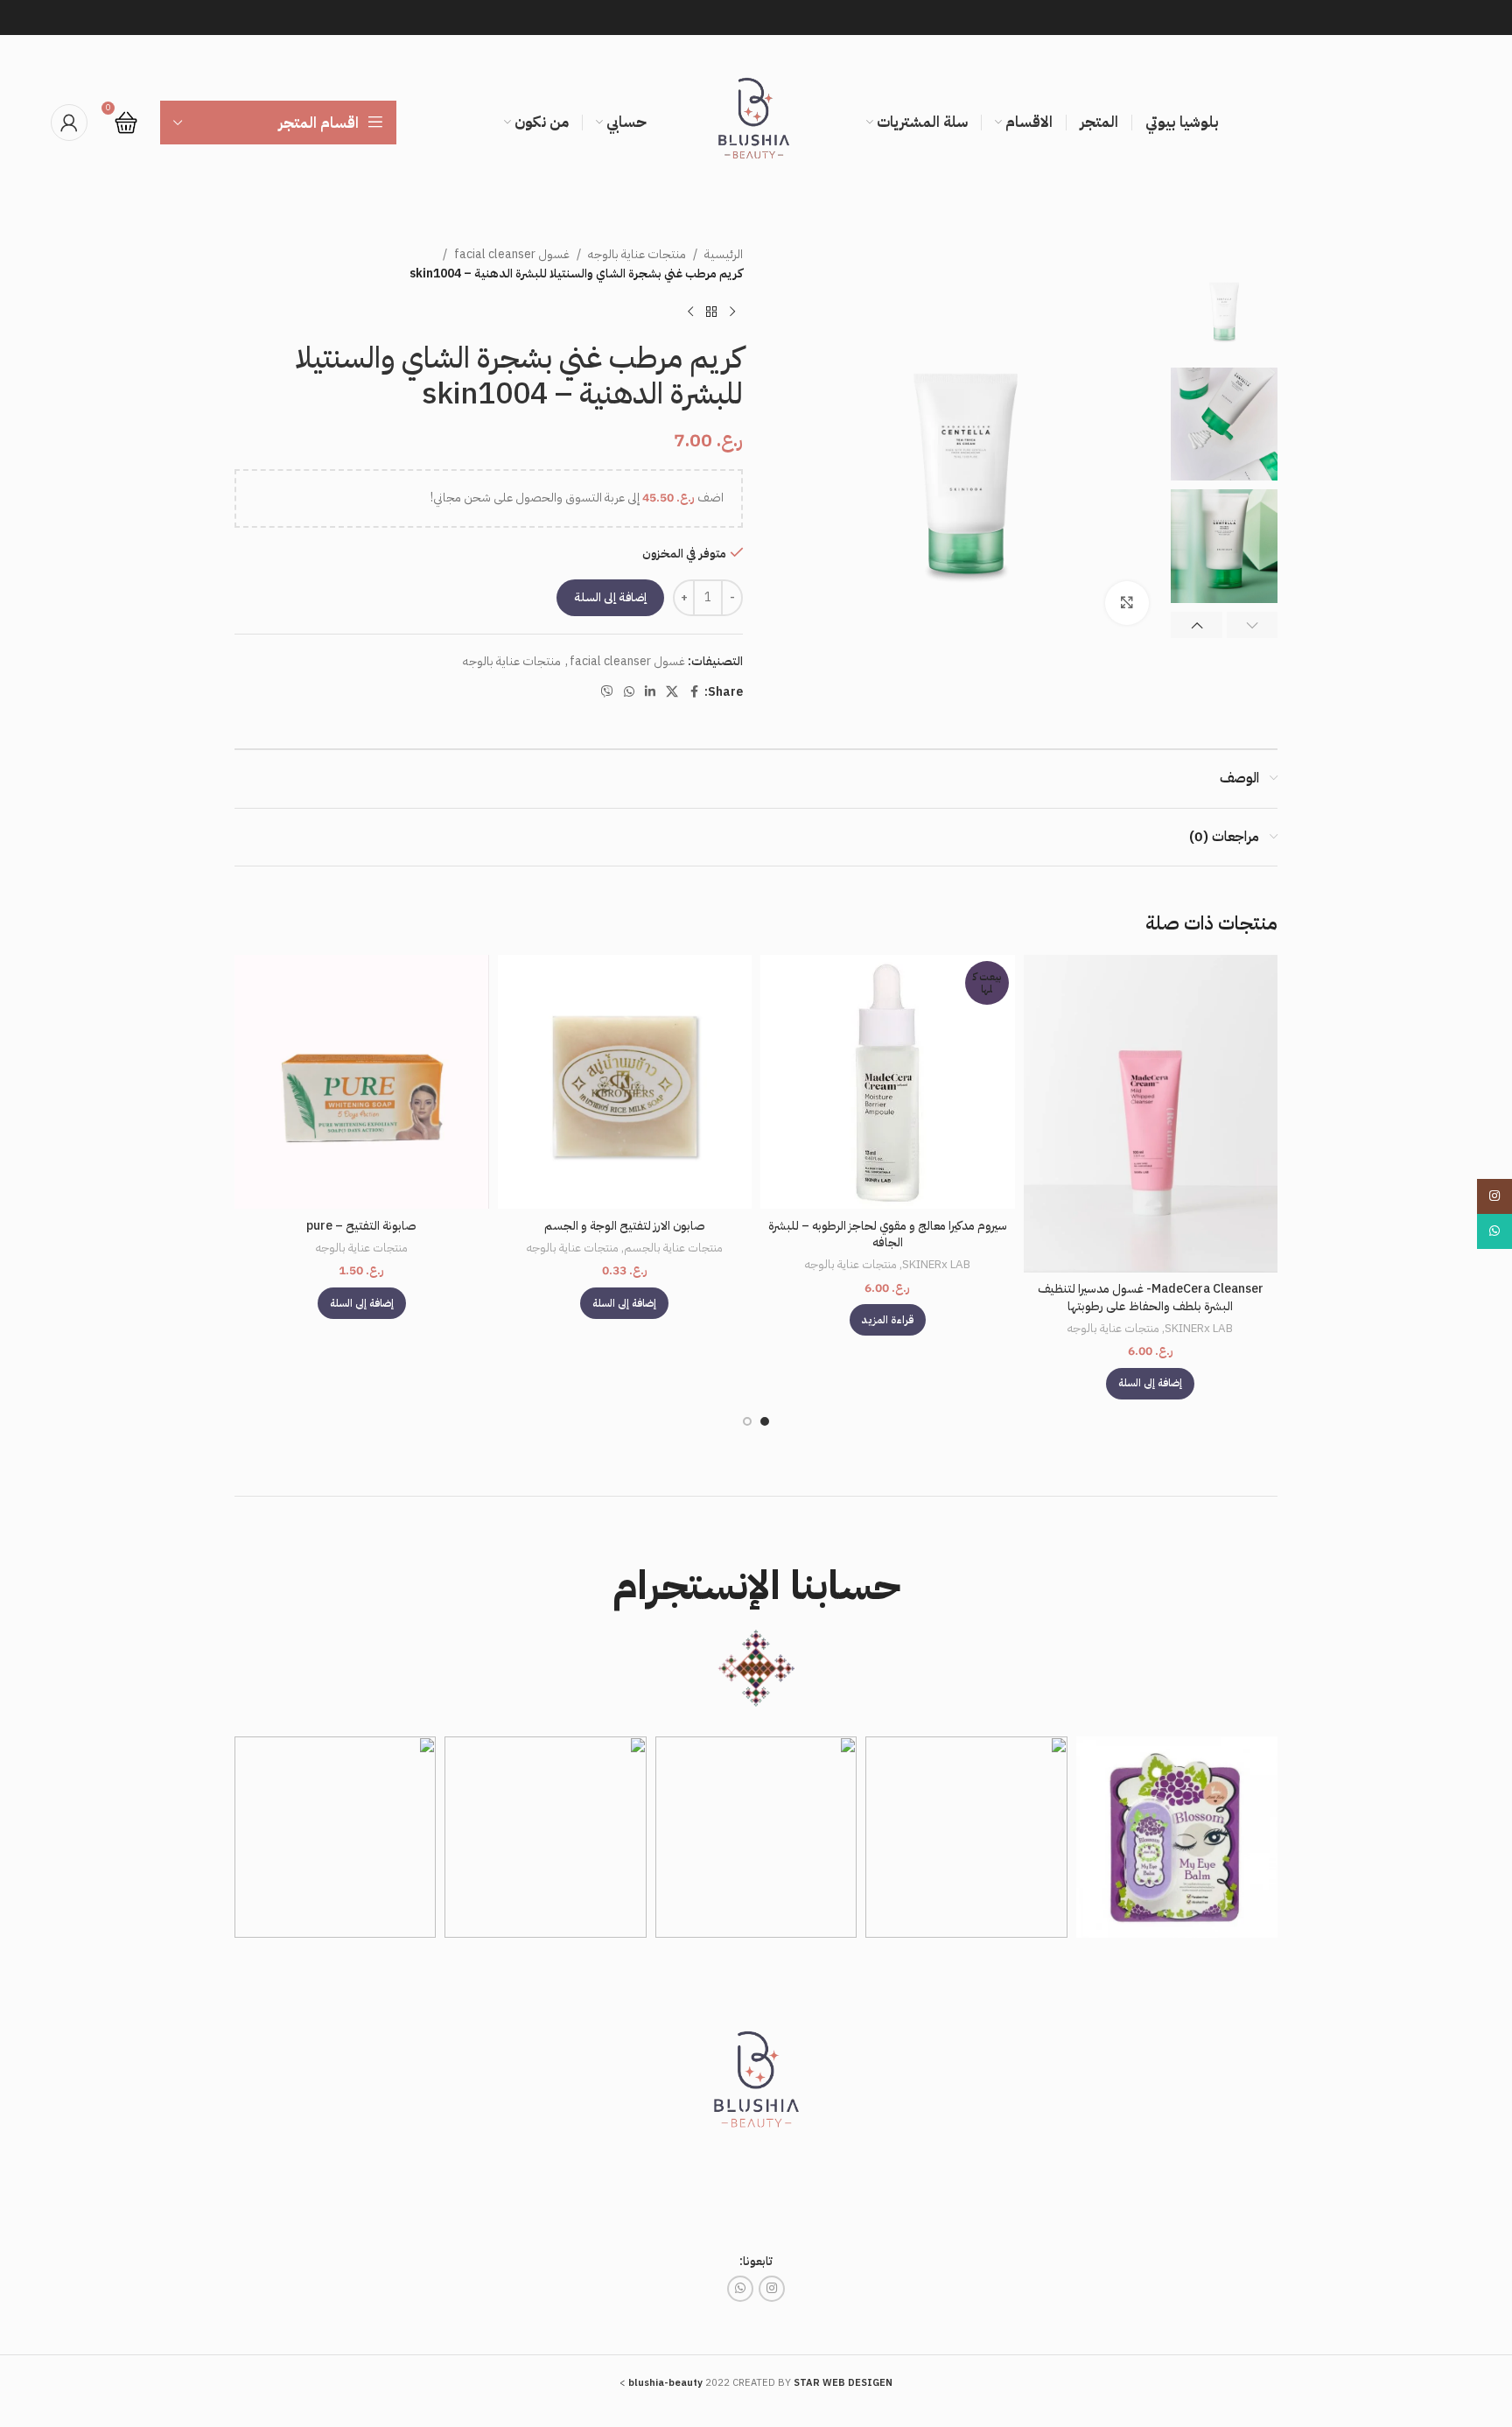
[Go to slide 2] (747, 1421)
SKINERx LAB (1199, 1329)
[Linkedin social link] (650, 692)
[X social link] (672, 692)
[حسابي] (69, 123)
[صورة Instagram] (1177, 1837)
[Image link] (756, 2086)
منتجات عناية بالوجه (637, 254)
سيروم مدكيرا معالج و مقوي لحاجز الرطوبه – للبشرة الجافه (888, 1235)
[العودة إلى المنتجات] (711, 312)
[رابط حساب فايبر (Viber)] (607, 692)
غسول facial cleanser (512, 254)
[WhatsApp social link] (629, 692)
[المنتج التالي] (690, 312)
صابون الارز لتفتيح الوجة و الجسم (625, 1226)
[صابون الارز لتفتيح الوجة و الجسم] (625, 1082)
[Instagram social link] (772, 2289)
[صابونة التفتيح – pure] (362, 1082)
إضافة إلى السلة (610, 597)
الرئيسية (724, 254)
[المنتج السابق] (732, 312)
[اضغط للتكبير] (1127, 603)
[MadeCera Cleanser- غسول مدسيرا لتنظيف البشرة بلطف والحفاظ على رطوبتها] (1151, 1114)
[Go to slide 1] (765, 1421)
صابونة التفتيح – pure (361, 1226)
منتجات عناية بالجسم (673, 1248)
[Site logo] (756, 122)
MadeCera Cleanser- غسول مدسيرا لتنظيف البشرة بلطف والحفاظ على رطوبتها (1151, 1298)
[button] (1253, 625)
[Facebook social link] (694, 692)
